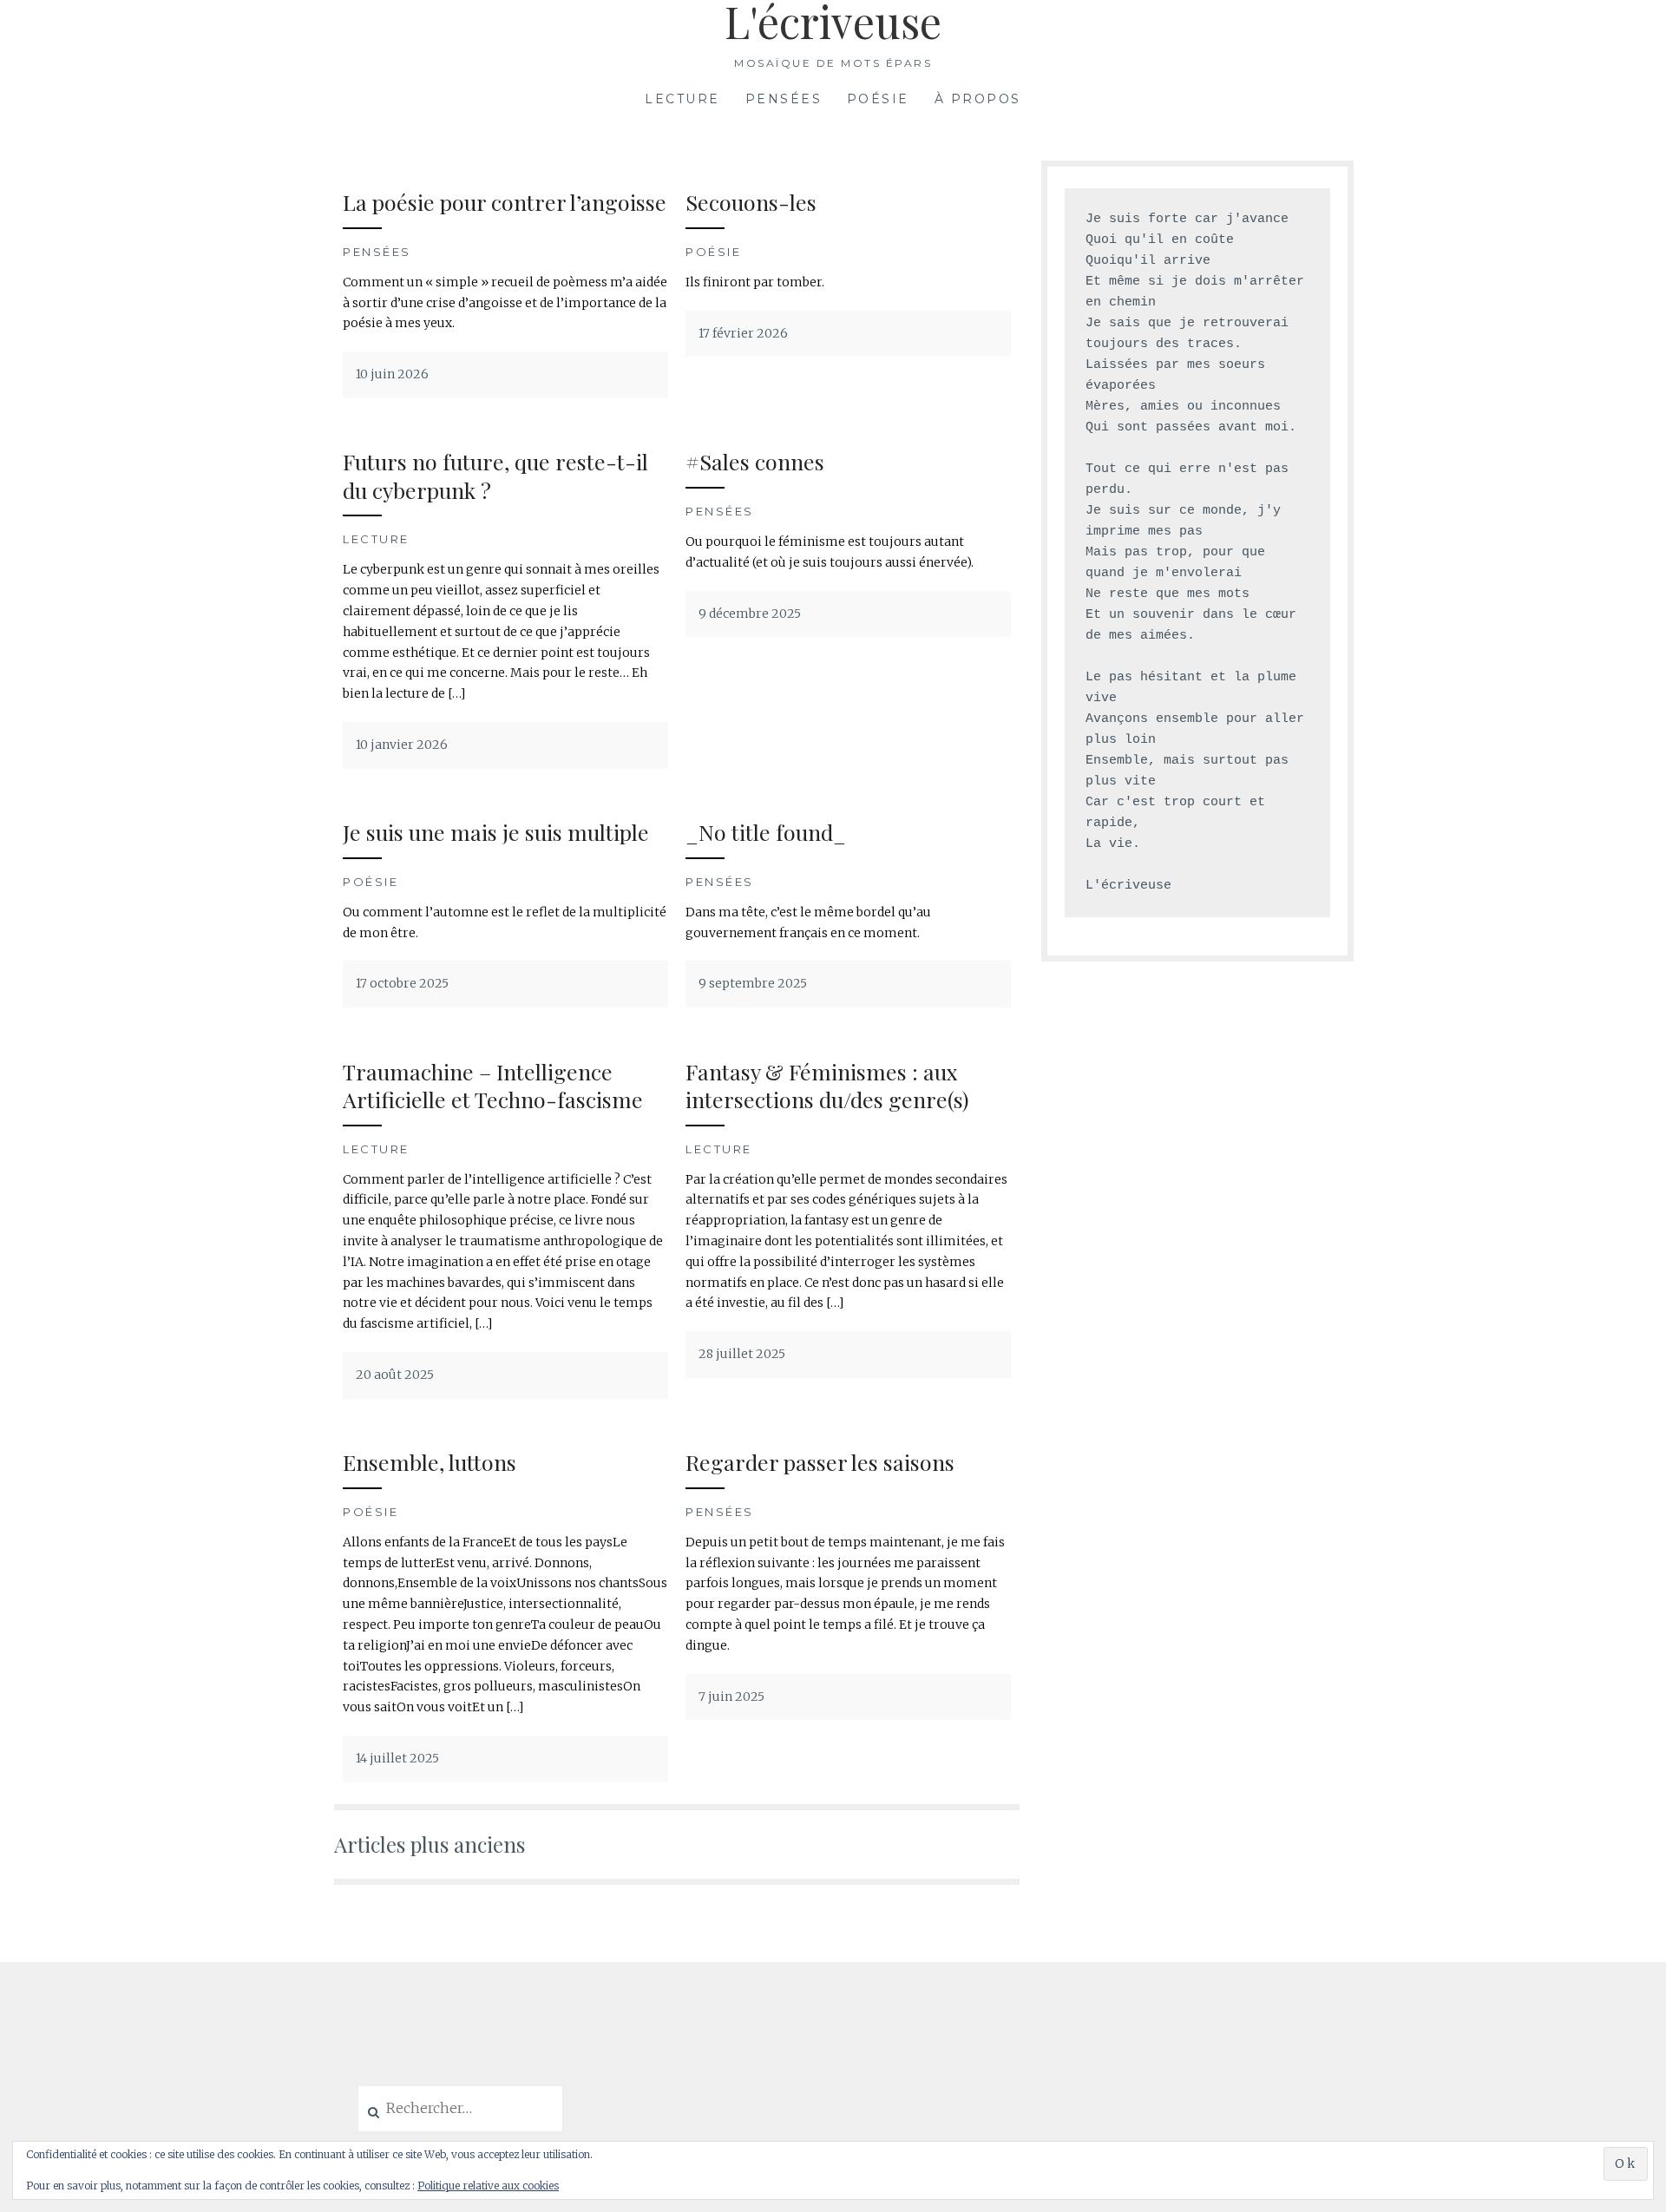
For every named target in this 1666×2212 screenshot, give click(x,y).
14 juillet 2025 (397, 1758)
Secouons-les (751, 202)
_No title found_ (766, 832)
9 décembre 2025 (750, 614)
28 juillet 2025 (742, 1354)
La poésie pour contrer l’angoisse (505, 202)
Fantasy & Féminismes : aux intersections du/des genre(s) (827, 1086)
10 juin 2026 (392, 374)
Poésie (878, 99)
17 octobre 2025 (402, 983)
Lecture (682, 99)
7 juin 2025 (731, 1697)
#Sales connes (755, 461)
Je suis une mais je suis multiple (496, 832)
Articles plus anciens (430, 1844)
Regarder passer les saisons (820, 1462)
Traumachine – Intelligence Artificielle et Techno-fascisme (493, 1086)
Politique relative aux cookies (488, 2186)
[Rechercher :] (460, 2109)
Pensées (784, 99)
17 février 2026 (743, 333)
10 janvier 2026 (402, 745)
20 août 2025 (395, 1375)
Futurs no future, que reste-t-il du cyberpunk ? (495, 476)
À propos (978, 99)
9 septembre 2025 (753, 983)
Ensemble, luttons (430, 1462)
